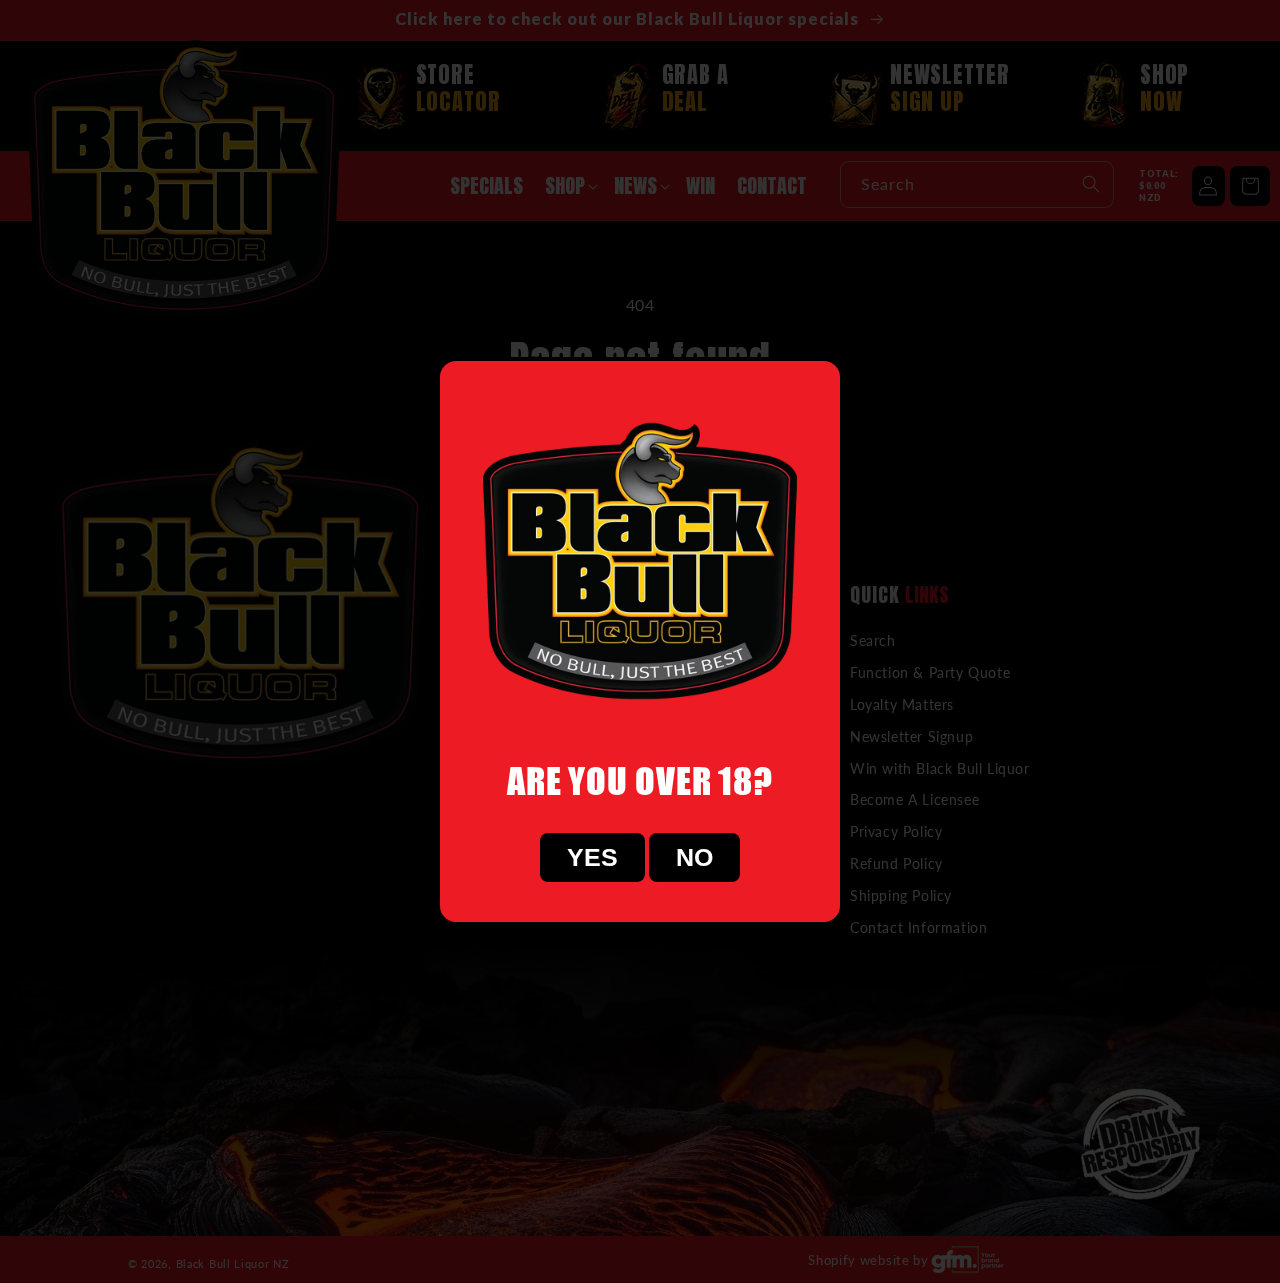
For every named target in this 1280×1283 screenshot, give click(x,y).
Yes (592, 857)
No (694, 857)
